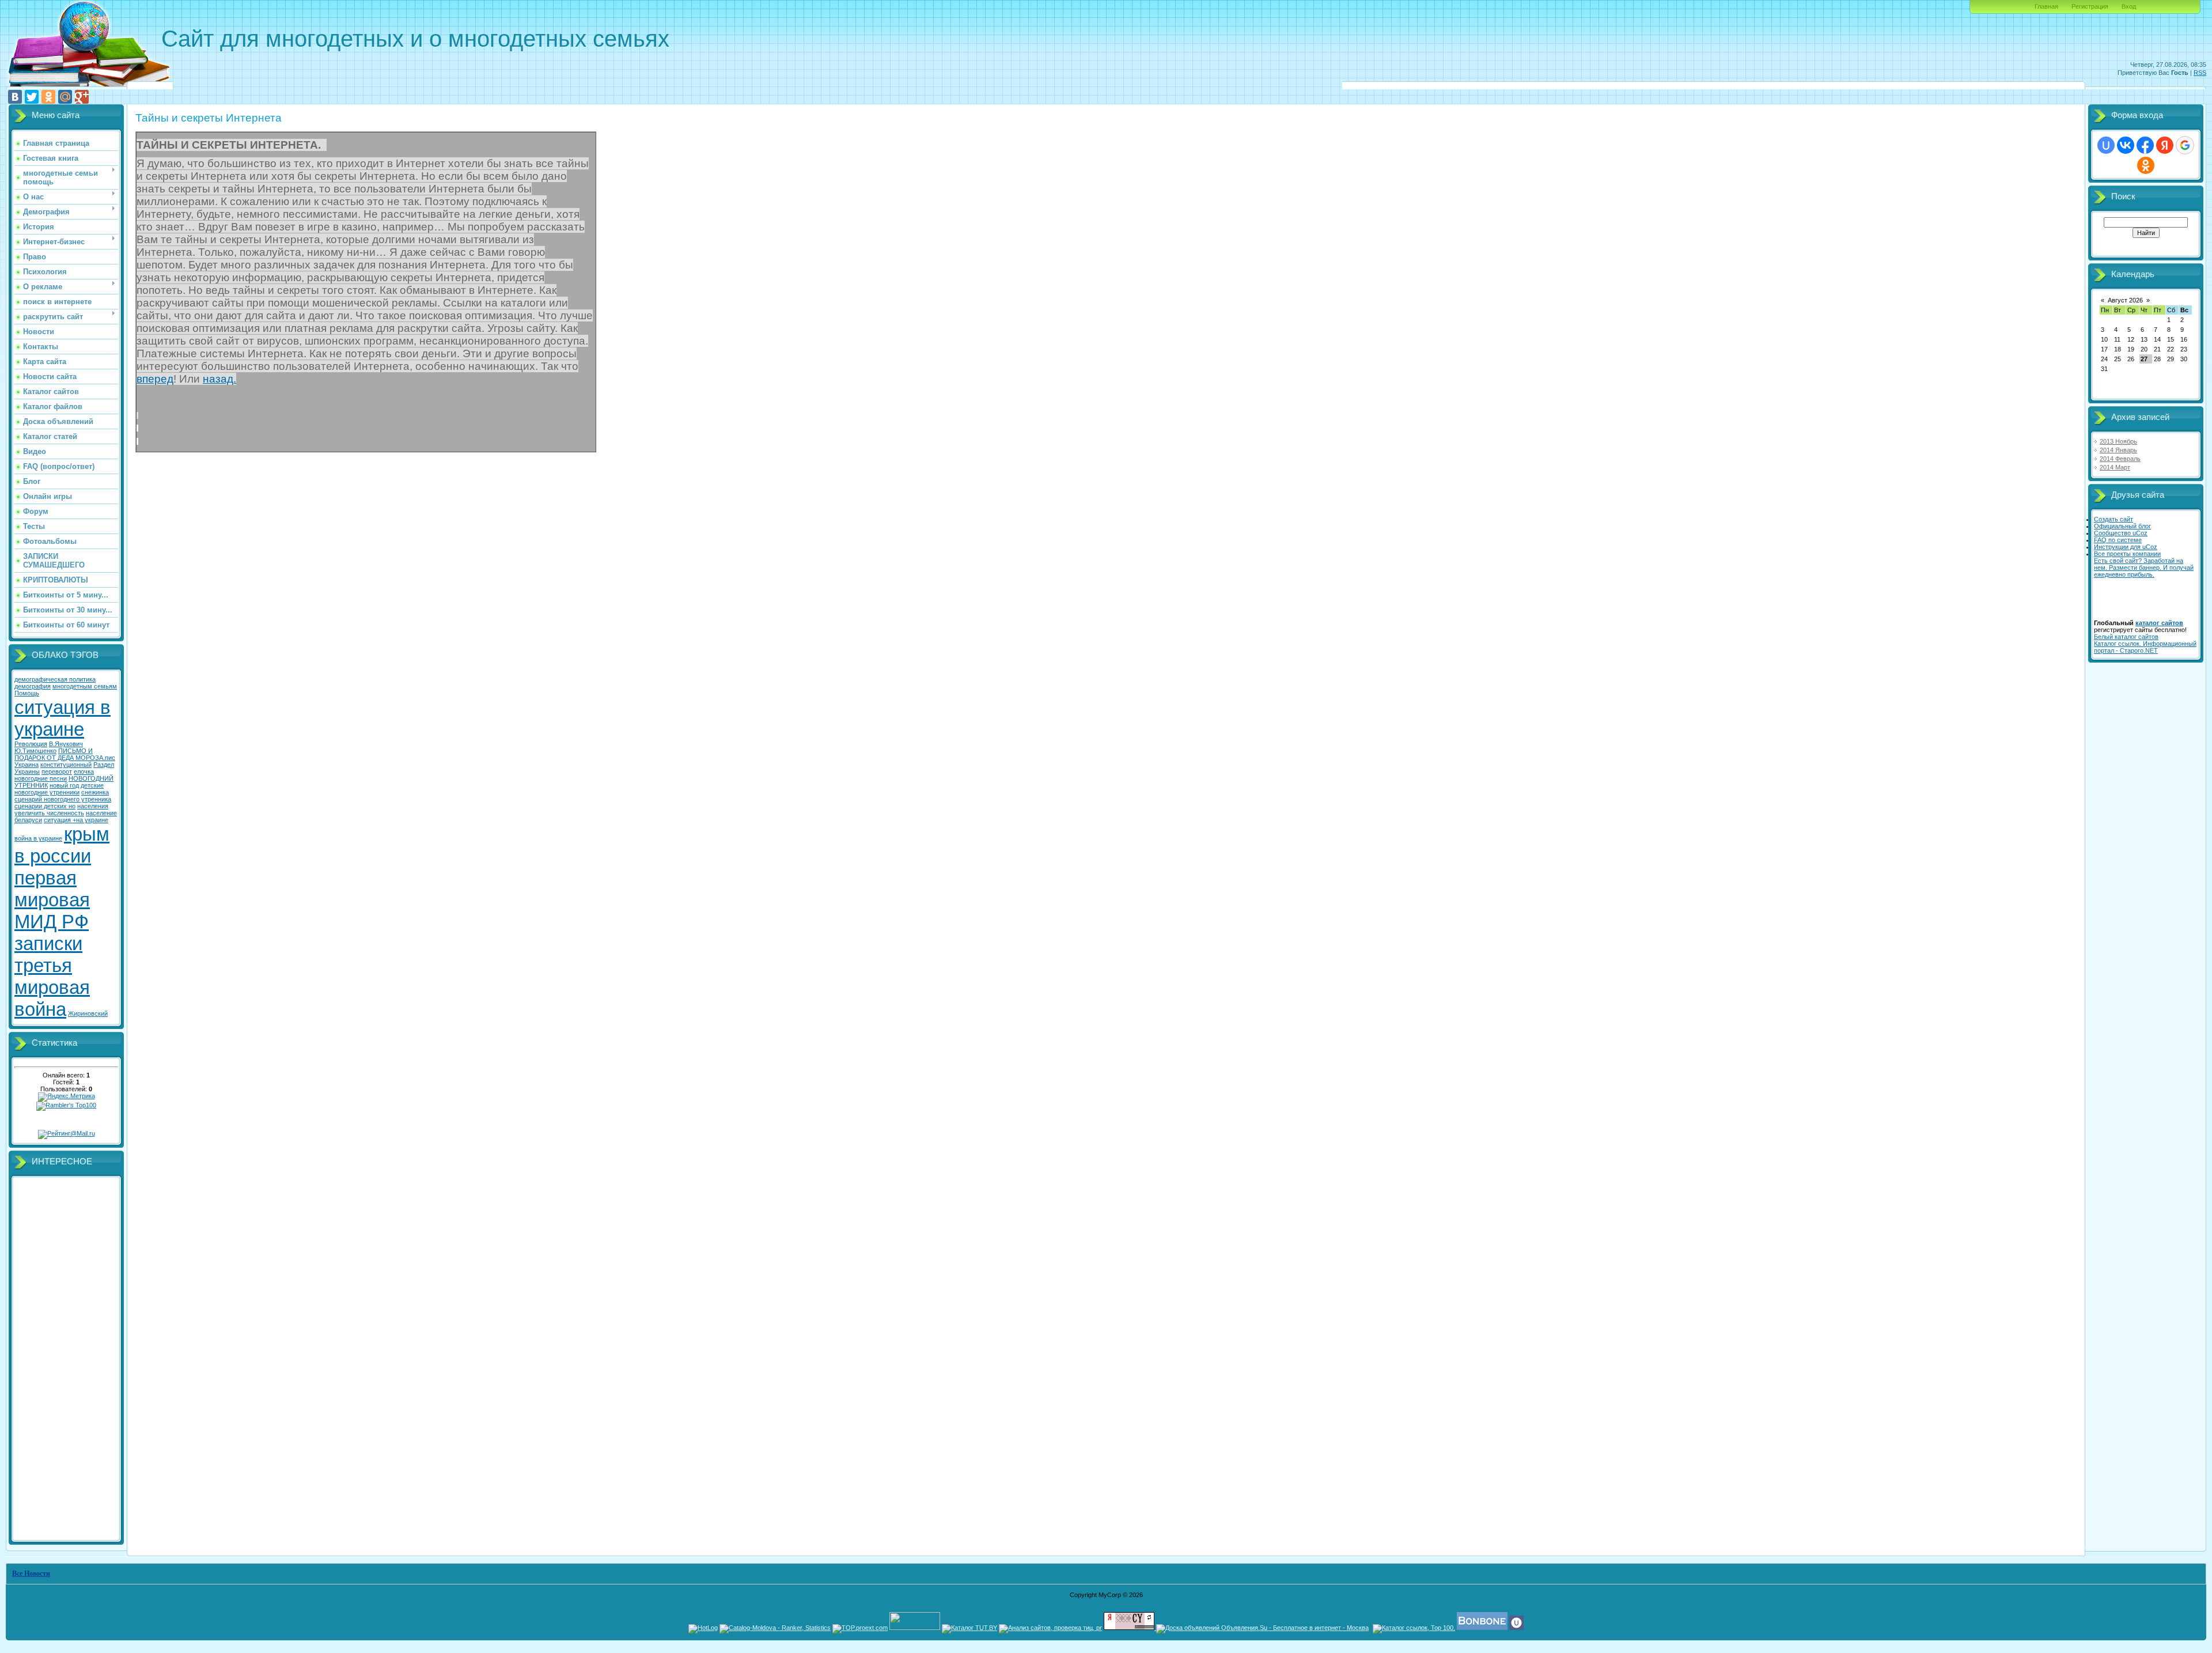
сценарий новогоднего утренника (63, 799)
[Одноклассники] (48, 97)
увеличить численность (49, 813)
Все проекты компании (2127, 554)
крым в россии (62, 845)
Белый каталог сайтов (2126, 637)
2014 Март (2115, 467)
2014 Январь (2118, 450)
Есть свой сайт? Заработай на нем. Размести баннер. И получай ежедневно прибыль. (2144, 568)
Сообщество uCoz (2121, 533)
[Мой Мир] (65, 97)
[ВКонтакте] (15, 97)
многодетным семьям (85, 686)
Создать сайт (2113, 519)
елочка (84, 771)
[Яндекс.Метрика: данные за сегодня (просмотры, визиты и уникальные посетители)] (67, 1097)
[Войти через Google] (2185, 145)
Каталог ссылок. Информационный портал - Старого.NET (2145, 647)
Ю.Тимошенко (35, 751)
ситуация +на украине (76, 820)
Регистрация (2090, 6)
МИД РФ (52, 922)
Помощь (27, 693)
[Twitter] (32, 97)
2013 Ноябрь (2118, 441)
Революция (31, 744)
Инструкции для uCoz (2126, 547)
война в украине (38, 838)
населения (93, 806)
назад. (219, 379)
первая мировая (52, 889)
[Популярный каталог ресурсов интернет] (1482, 1628)
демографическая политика (55, 679)
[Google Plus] (82, 97)
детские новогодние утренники (59, 789)
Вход (2129, 6)
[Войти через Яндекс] (2165, 145)
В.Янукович (66, 744)
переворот (57, 771)
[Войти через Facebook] (2145, 145)
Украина (26, 765)
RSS (2200, 73)
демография (33, 686)
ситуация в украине (63, 718)
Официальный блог (2122, 526)
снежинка (95, 792)
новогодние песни (41, 778)
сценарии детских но (45, 806)
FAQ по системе (2118, 540)
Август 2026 (2125, 300)
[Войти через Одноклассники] (2146, 165)
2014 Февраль (2120, 459)
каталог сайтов (2159, 623)
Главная (2046, 6)
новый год (64, 785)
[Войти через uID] (2106, 145)
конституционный (66, 765)
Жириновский (88, 1013)
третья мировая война (52, 987)
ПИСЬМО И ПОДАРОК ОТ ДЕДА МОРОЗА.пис (65, 754)
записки (48, 943)
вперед (155, 379)
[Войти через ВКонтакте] (2126, 145)
